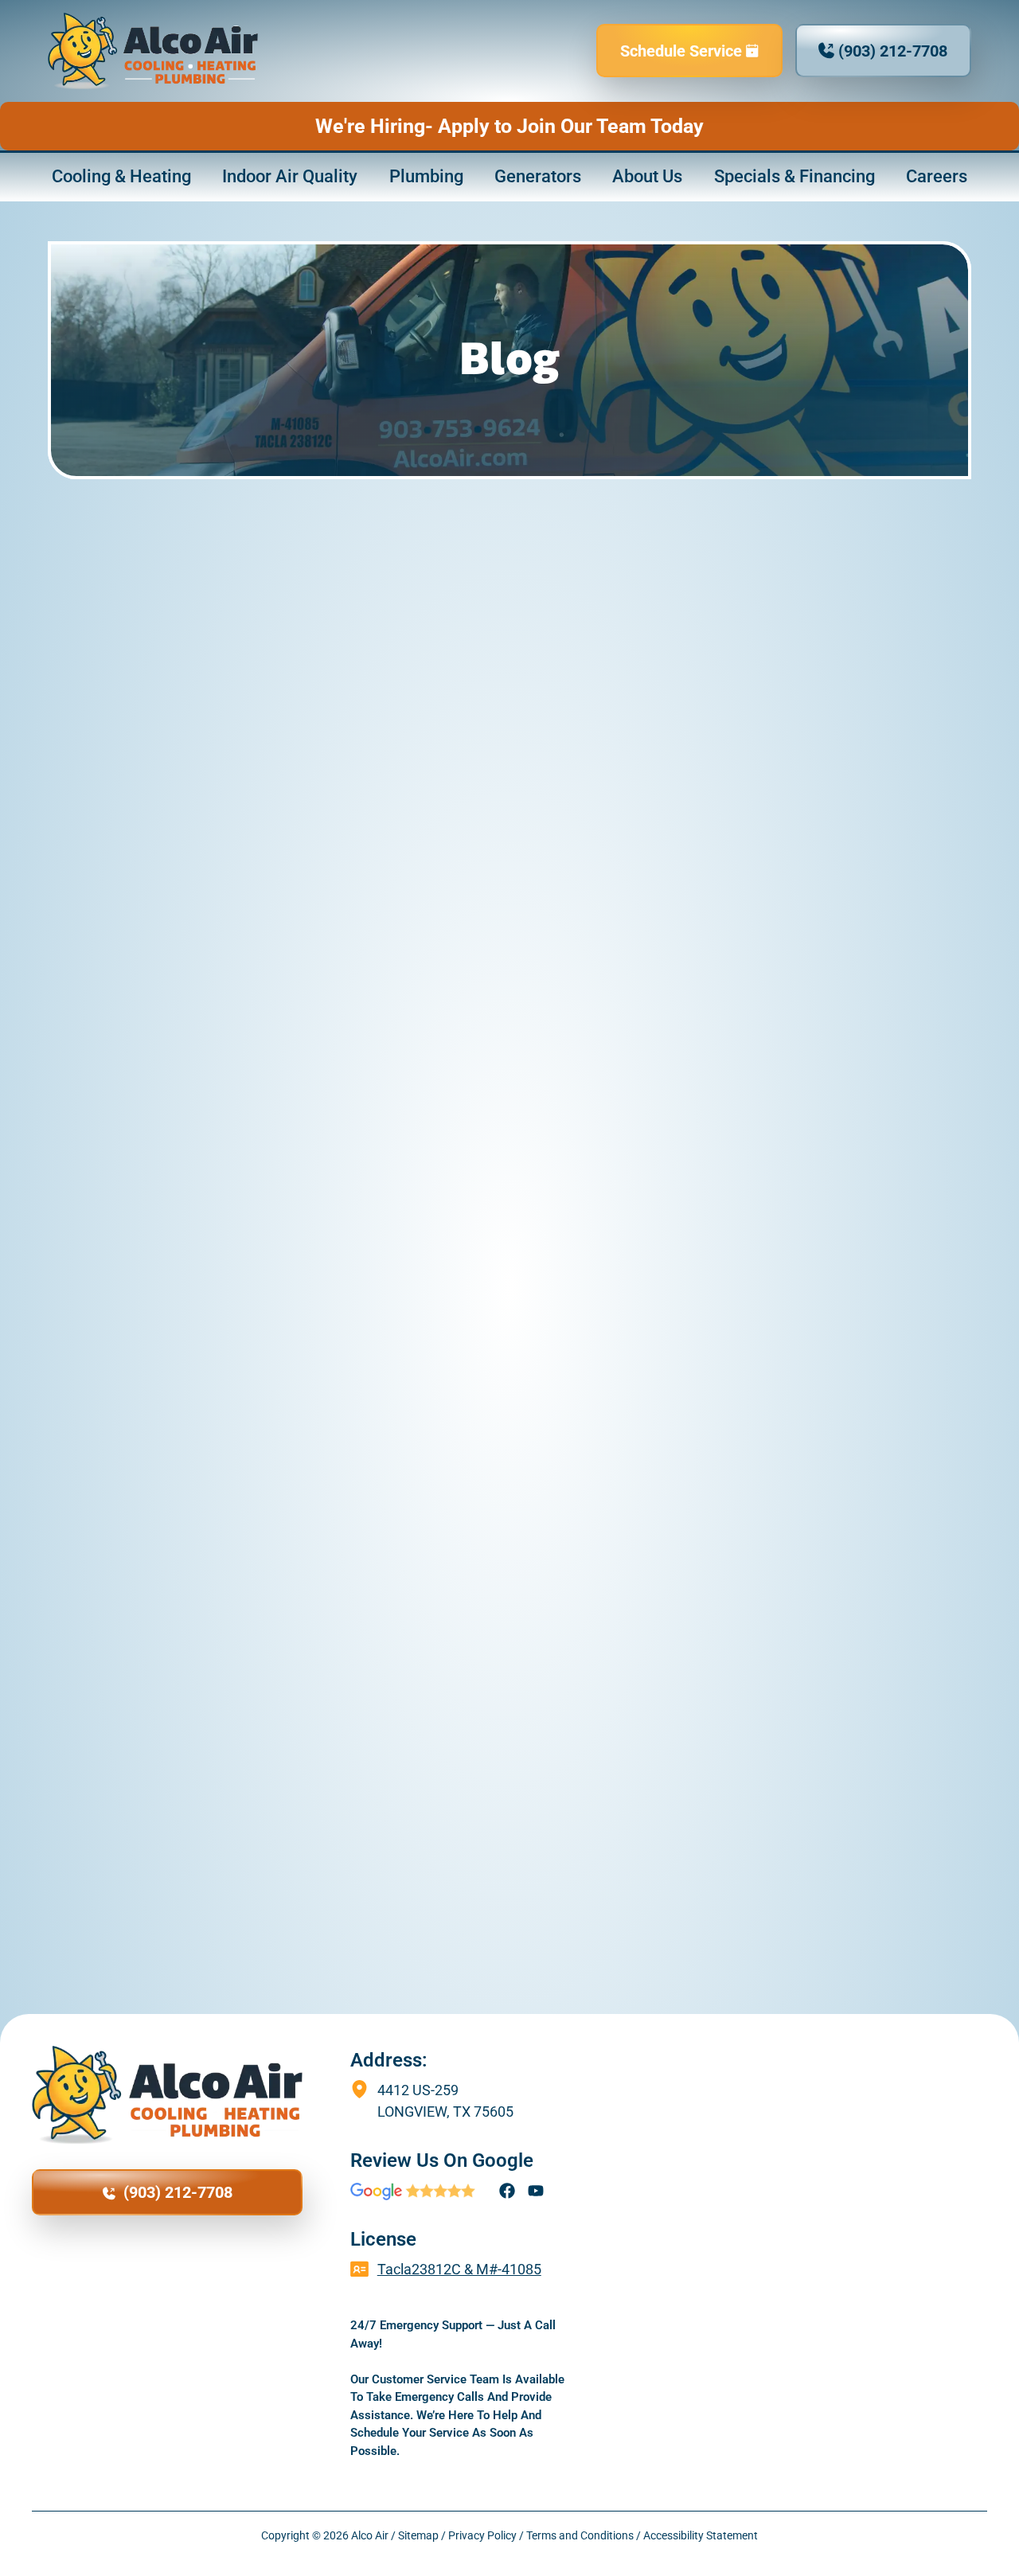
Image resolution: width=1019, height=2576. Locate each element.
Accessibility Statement (701, 2535)
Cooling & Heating (121, 176)
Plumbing (426, 176)
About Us (647, 176)
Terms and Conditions (580, 2535)
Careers (937, 176)
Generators (538, 176)
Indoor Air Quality (290, 176)
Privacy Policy (482, 2535)
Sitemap (418, 2535)
